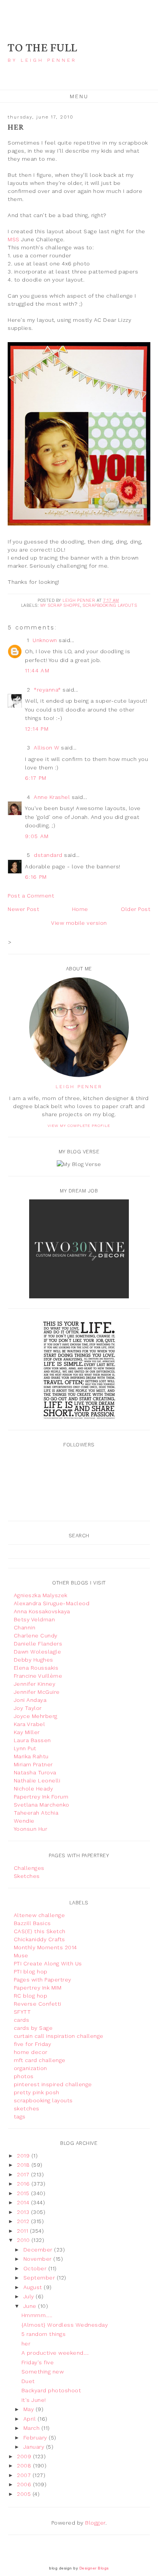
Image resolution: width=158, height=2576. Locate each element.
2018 (24, 2165)
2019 (24, 2156)
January (35, 2447)
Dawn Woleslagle (38, 1652)
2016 (24, 2184)
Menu (79, 96)
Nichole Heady (34, 1789)
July (30, 2296)
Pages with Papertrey (43, 1980)
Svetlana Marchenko (42, 1805)
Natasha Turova (35, 1772)
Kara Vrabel (30, 1724)
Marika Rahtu (31, 1756)
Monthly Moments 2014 (45, 1947)
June (31, 2306)
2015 (24, 2193)
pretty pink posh (37, 2092)
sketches (27, 2108)
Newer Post (23, 909)
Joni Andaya (30, 1700)
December (39, 2250)
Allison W (47, 748)
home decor (31, 2052)
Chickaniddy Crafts (39, 1939)
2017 (24, 2174)
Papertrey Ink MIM (38, 1988)
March (32, 2428)
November (39, 2259)
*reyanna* (47, 690)
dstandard (48, 855)
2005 (25, 2494)
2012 (24, 2221)
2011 (23, 2231)
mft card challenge (40, 2060)
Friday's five (38, 2362)
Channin (25, 1627)
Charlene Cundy (36, 1636)
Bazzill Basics (32, 1923)
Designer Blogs (94, 2568)
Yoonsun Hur (31, 1829)
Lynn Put (25, 1748)
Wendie (24, 1821)
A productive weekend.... (55, 2353)
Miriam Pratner (33, 1764)
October (36, 2268)
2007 (25, 2475)
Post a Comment (31, 896)
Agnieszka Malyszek (41, 1595)
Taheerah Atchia (36, 1813)
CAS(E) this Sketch (40, 1931)
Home (80, 909)
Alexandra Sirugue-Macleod (52, 1603)
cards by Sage (33, 2028)
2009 (25, 2456)
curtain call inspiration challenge (59, 2036)
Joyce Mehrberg (36, 1716)
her (26, 2344)
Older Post (136, 909)
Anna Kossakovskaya (42, 1611)
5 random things (44, 2334)
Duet (28, 2381)
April (30, 2419)
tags (20, 2116)
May (30, 2409)
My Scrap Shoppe (60, 605)
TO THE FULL (43, 48)
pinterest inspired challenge (53, 2084)
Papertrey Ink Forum (41, 1797)
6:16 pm (36, 877)
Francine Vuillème (38, 1676)
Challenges (29, 1868)
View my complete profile (79, 1126)
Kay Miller (27, 1732)
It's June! (34, 2400)
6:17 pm (36, 778)
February (36, 2438)
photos (24, 2076)
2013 (24, 2212)
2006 (25, 2484)
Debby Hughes (34, 1660)
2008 (25, 2466)
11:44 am (37, 670)
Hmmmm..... (37, 2315)
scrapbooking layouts (110, 605)
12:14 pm (37, 729)
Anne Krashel (52, 797)
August (34, 2287)
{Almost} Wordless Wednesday (65, 2325)
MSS (14, 239)
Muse (21, 1955)
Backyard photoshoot (51, 2390)
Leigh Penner (79, 1087)
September (40, 2278)
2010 (24, 2240)
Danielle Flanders (38, 1644)
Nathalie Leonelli (37, 1780)
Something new (43, 2372)
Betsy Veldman (35, 1619)
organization (30, 2068)
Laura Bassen (32, 1740)
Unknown (45, 640)
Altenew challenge (39, 1915)
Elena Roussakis (36, 1668)
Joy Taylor (28, 1708)
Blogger (95, 2523)
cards (22, 2020)
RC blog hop (31, 1996)
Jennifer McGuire (37, 1692)
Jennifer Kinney (35, 1684)
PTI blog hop (31, 1972)
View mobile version (79, 923)
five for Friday (33, 2044)
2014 (24, 2202)
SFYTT (22, 2012)
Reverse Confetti (38, 2004)
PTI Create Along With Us (48, 1963)
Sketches (27, 1876)
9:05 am (37, 836)
